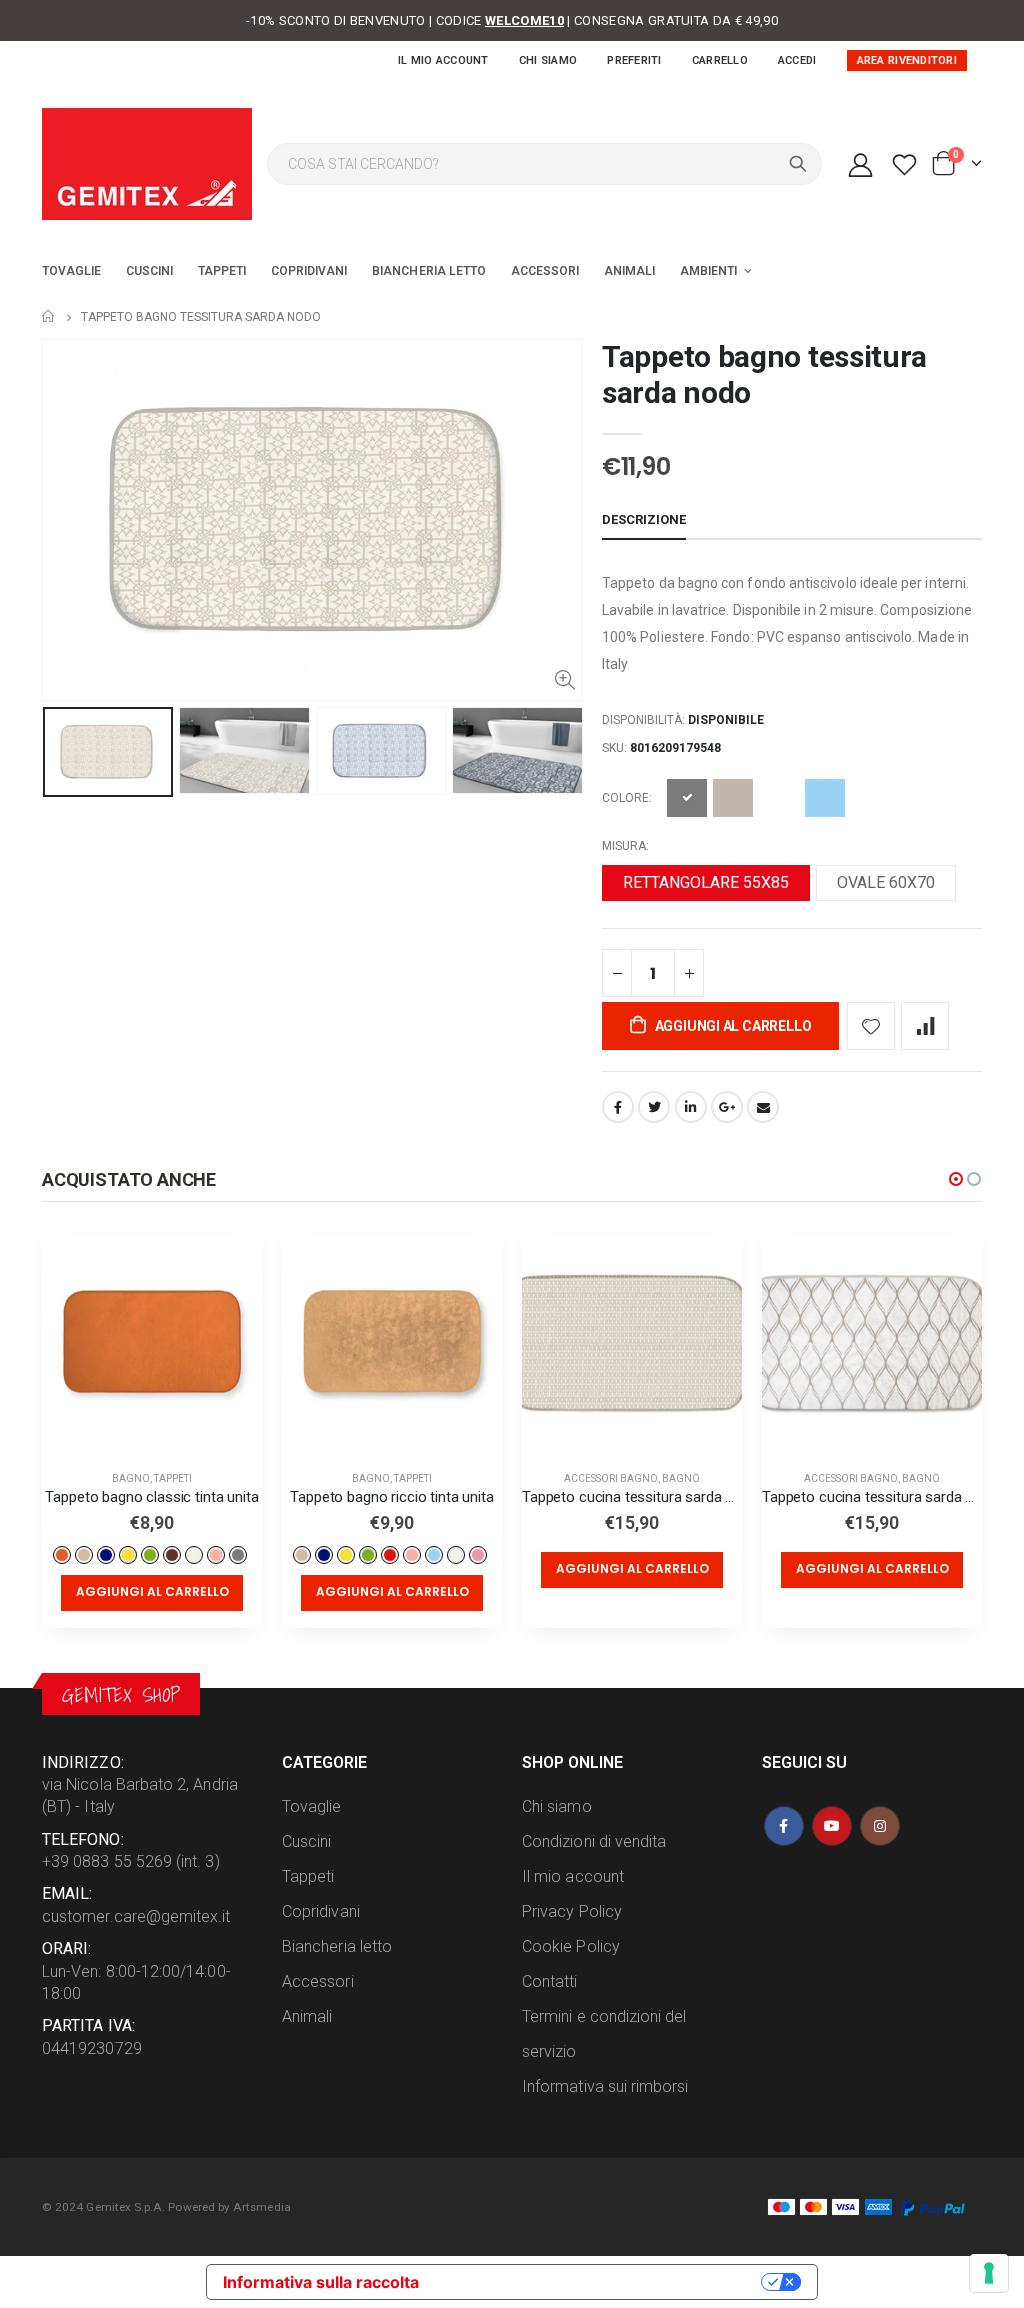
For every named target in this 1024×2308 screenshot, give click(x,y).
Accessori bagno (611, 1478)
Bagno (131, 1478)
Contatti (550, 1981)
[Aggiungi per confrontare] (925, 1026)
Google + (727, 1107)
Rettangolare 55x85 (706, 882)
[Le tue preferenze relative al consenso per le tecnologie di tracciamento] (989, 2273)
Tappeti (173, 1478)
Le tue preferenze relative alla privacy (600, 2282)
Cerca (798, 164)
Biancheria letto (337, 1946)
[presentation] (63, 769)
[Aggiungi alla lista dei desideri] (871, 1026)
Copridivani (321, 1911)
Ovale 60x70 (886, 882)
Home (49, 316)
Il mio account (443, 60)
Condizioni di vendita (594, 1841)
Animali (307, 2016)
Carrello (720, 60)
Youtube (832, 1826)
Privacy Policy (572, 1911)
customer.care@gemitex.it (136, 1916)
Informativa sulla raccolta (321, 2282)
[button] (956, 1179)
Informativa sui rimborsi (605, 2086)
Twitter (654, 1107)
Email (763, 1107)
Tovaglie (312, 1806)
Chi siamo (548, 60)
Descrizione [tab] (644, 519)
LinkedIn (691, 1107)
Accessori (318, 1981)
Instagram (880, 1826)
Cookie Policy (571, 1946)
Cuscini (306, 1841)
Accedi (797, 60)
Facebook (618, 1107)
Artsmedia (262, 2207)
